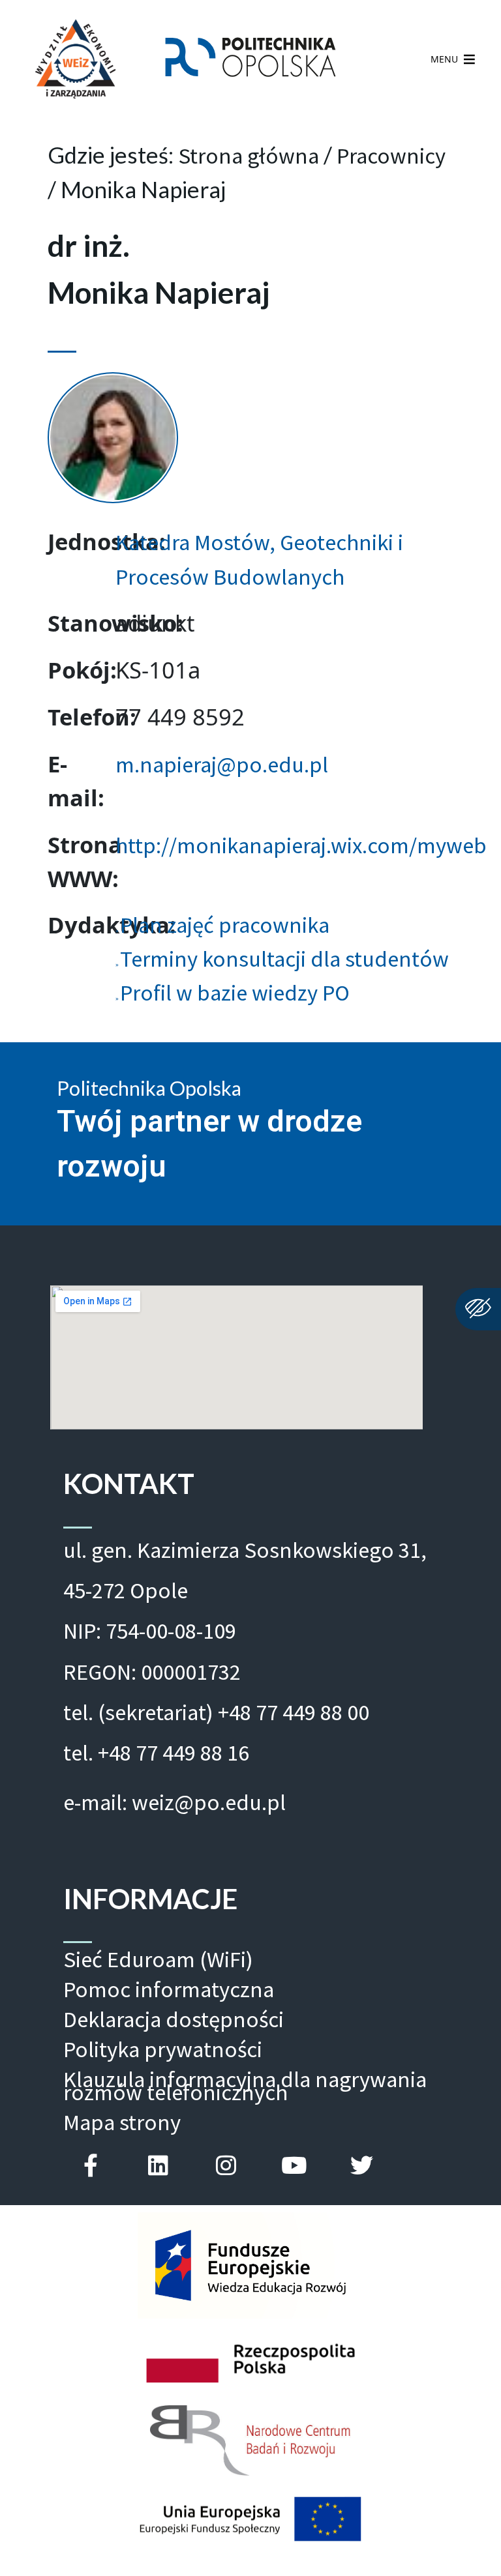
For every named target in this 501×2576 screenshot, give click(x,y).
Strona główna (249, 155)
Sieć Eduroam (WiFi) (158, 1959)
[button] (444, 59)
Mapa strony (122, 2122)
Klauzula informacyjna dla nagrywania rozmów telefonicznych (245, 2086)
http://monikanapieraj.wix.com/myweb (301, 845)
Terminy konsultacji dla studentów (284, 959)
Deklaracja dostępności (174, 2019)
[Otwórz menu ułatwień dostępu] (478, 1309)
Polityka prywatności (163, 2049)
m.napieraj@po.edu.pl (222, 764)
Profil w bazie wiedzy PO (235, 992)
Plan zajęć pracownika (225, 925)
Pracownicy (391, 155)
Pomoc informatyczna (169, 1989)
